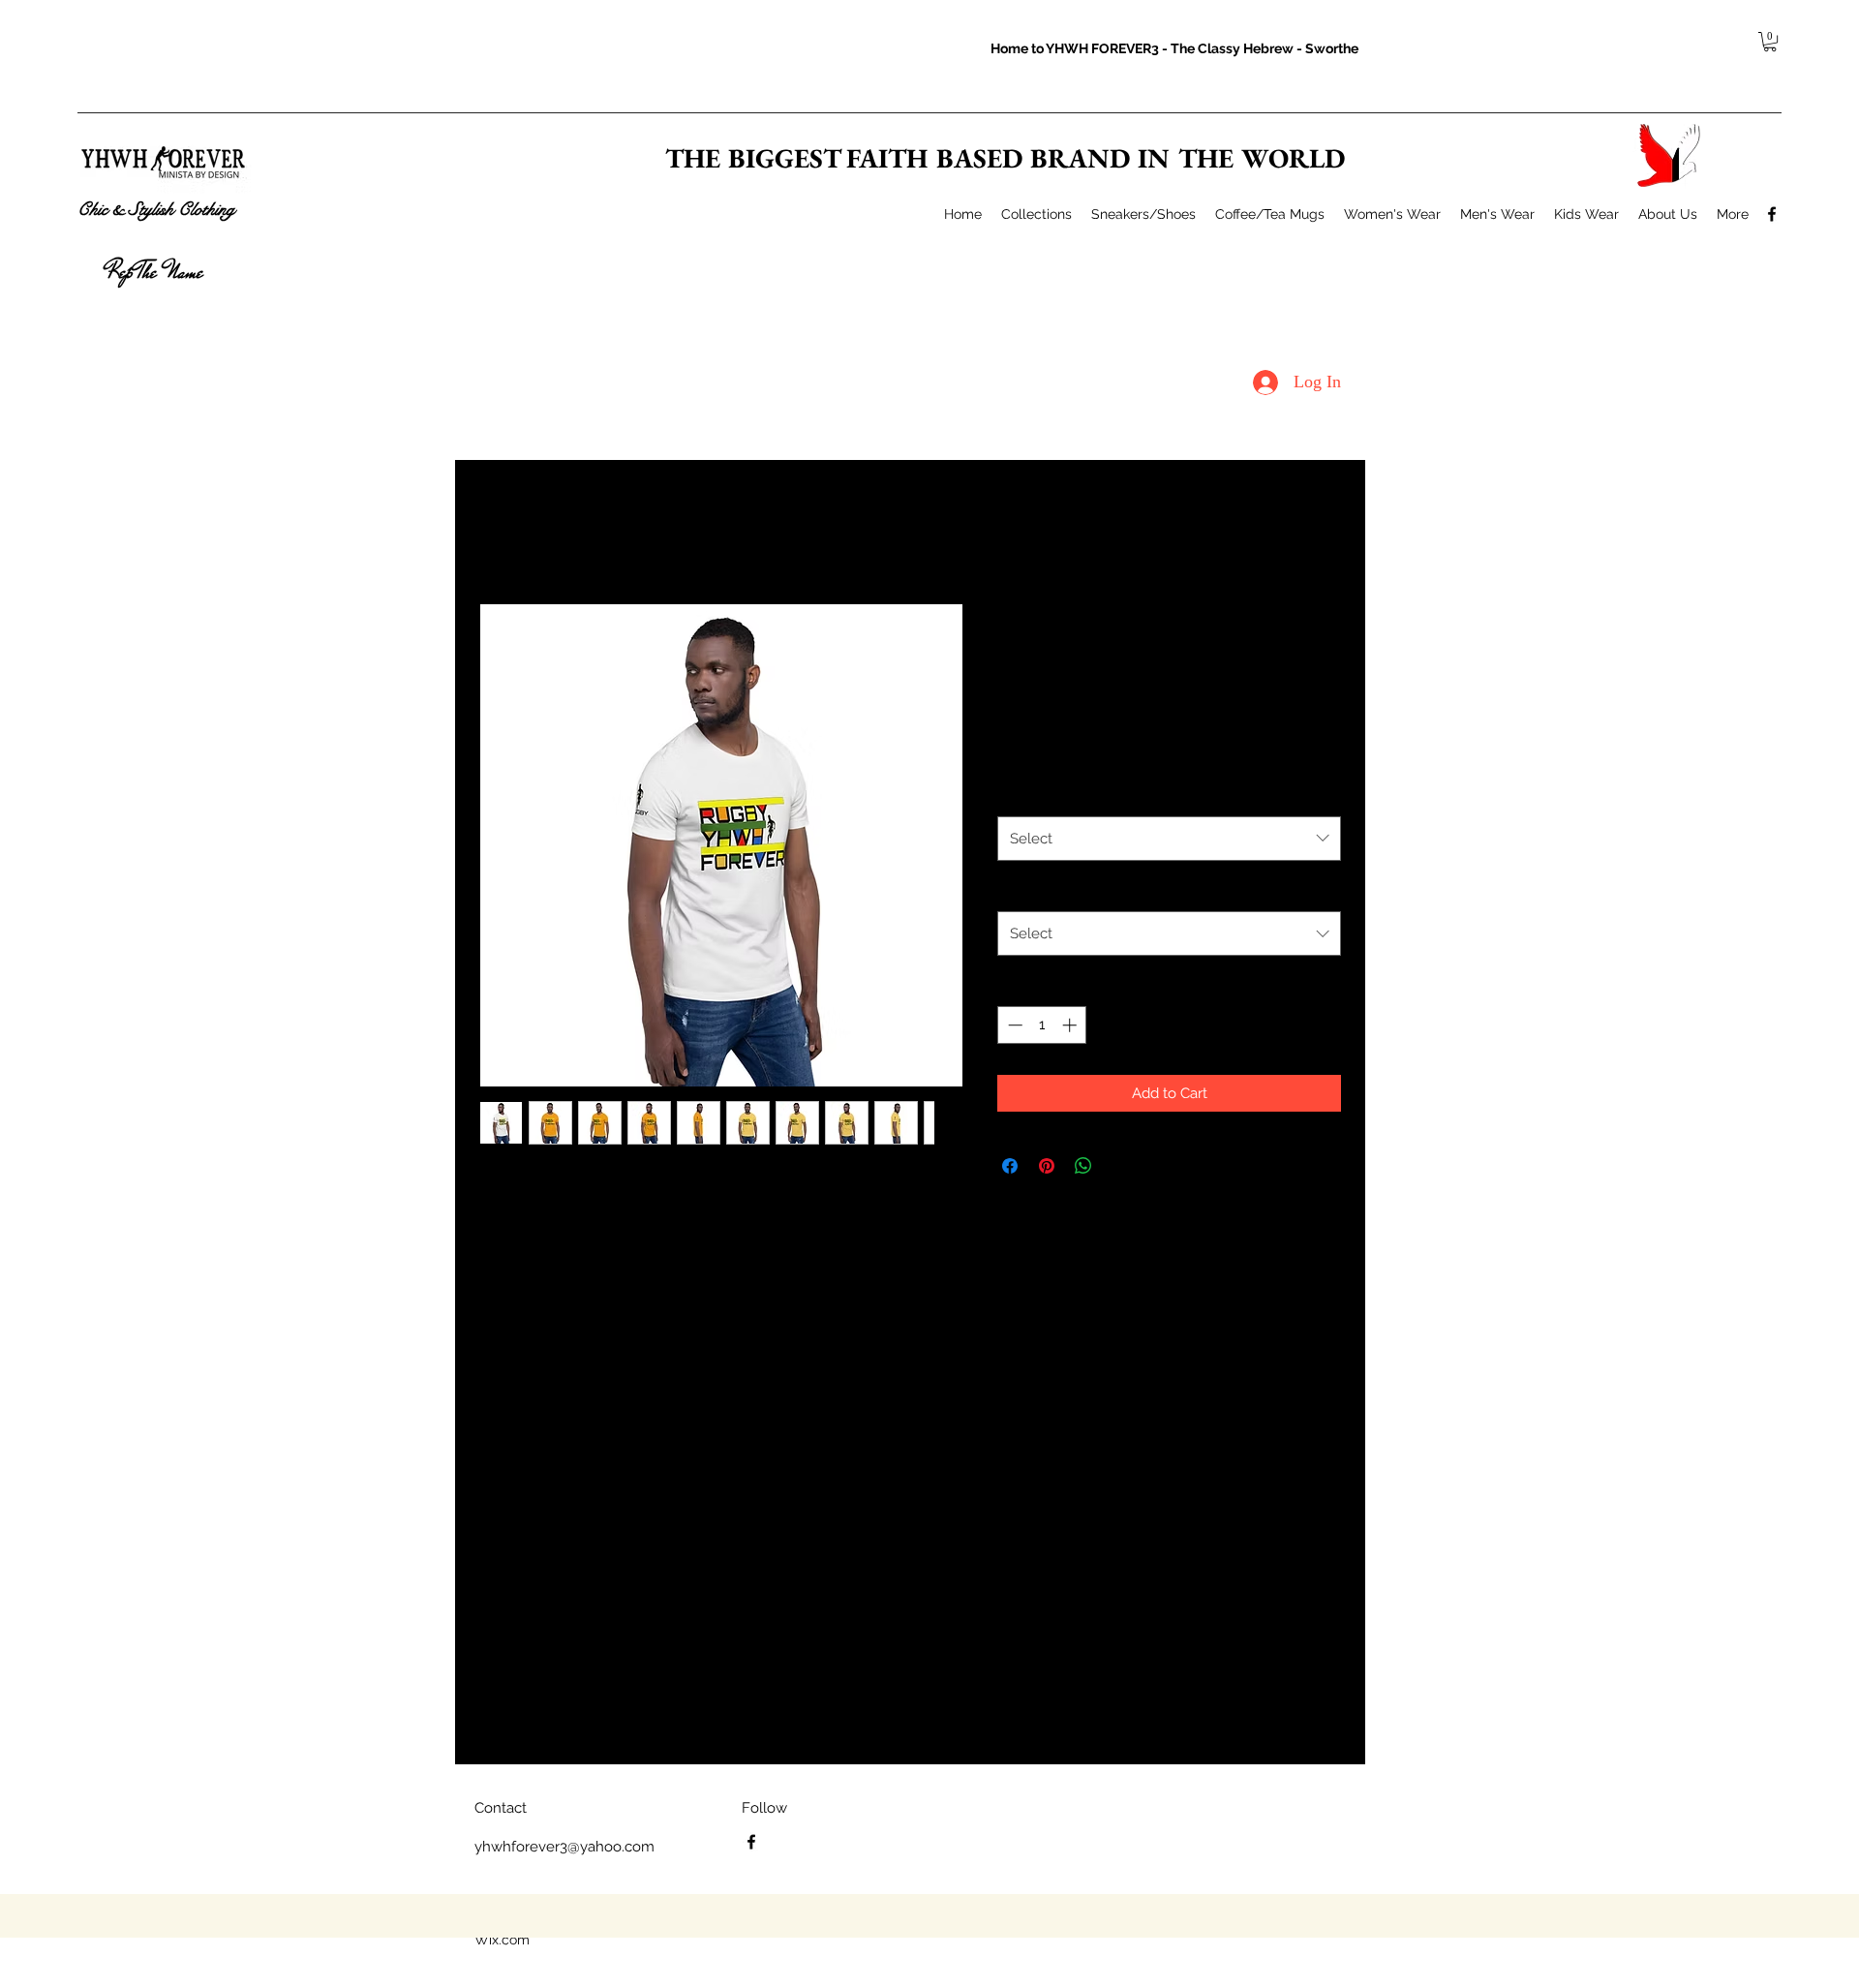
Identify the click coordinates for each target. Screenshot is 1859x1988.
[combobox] (1169, 839)
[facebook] (1772, 214)
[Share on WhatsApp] (1083, 1166)
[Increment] (1071, 1025)
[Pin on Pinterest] (1047, 1166)
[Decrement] (1013, 1025)
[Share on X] (1120, 1166)
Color (1020, 794)
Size (1015, 890)
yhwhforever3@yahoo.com (564, 1847)
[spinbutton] (1042, 1025)
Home (498, 531)
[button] (1770, 42)
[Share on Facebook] (1010, 1166)
